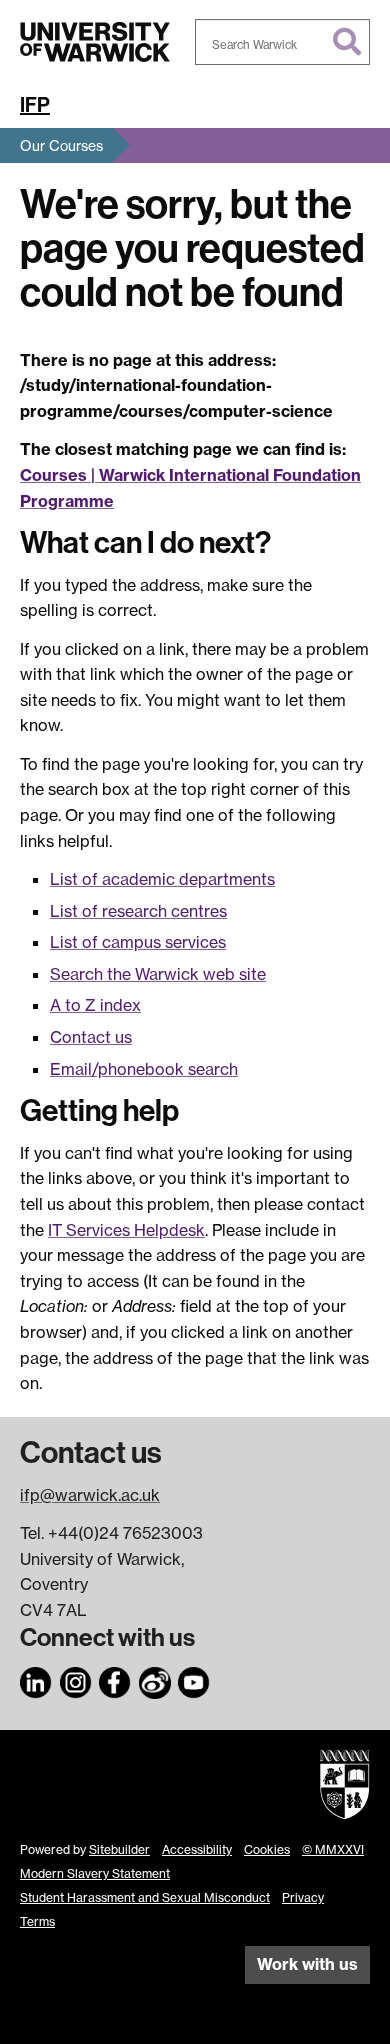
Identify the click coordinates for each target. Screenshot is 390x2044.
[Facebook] (115, 1679)
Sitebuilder (119, 1849)
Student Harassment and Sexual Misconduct (145, 1897)
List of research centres (138, 911)
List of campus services (138, 942)
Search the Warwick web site (158, 974)
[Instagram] (76, 1679)
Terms (37, 1921)
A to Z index (95, 1005)
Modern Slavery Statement (95, 1873)
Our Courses (61, 145)
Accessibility (197, 1849)
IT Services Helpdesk (126, 1230)
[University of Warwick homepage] (95, 42)
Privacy (303, 1897)
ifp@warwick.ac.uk (90, 1495)
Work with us (307, 1964)
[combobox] (282, 42)
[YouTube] (194, 1679)
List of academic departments (162, 879)
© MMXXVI (333, 1849)
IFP (35, 105)
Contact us (91, 1037)
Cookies (267, 1849)
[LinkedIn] (36, 1679)
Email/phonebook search (144, 1069)
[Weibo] (155, 1679)
